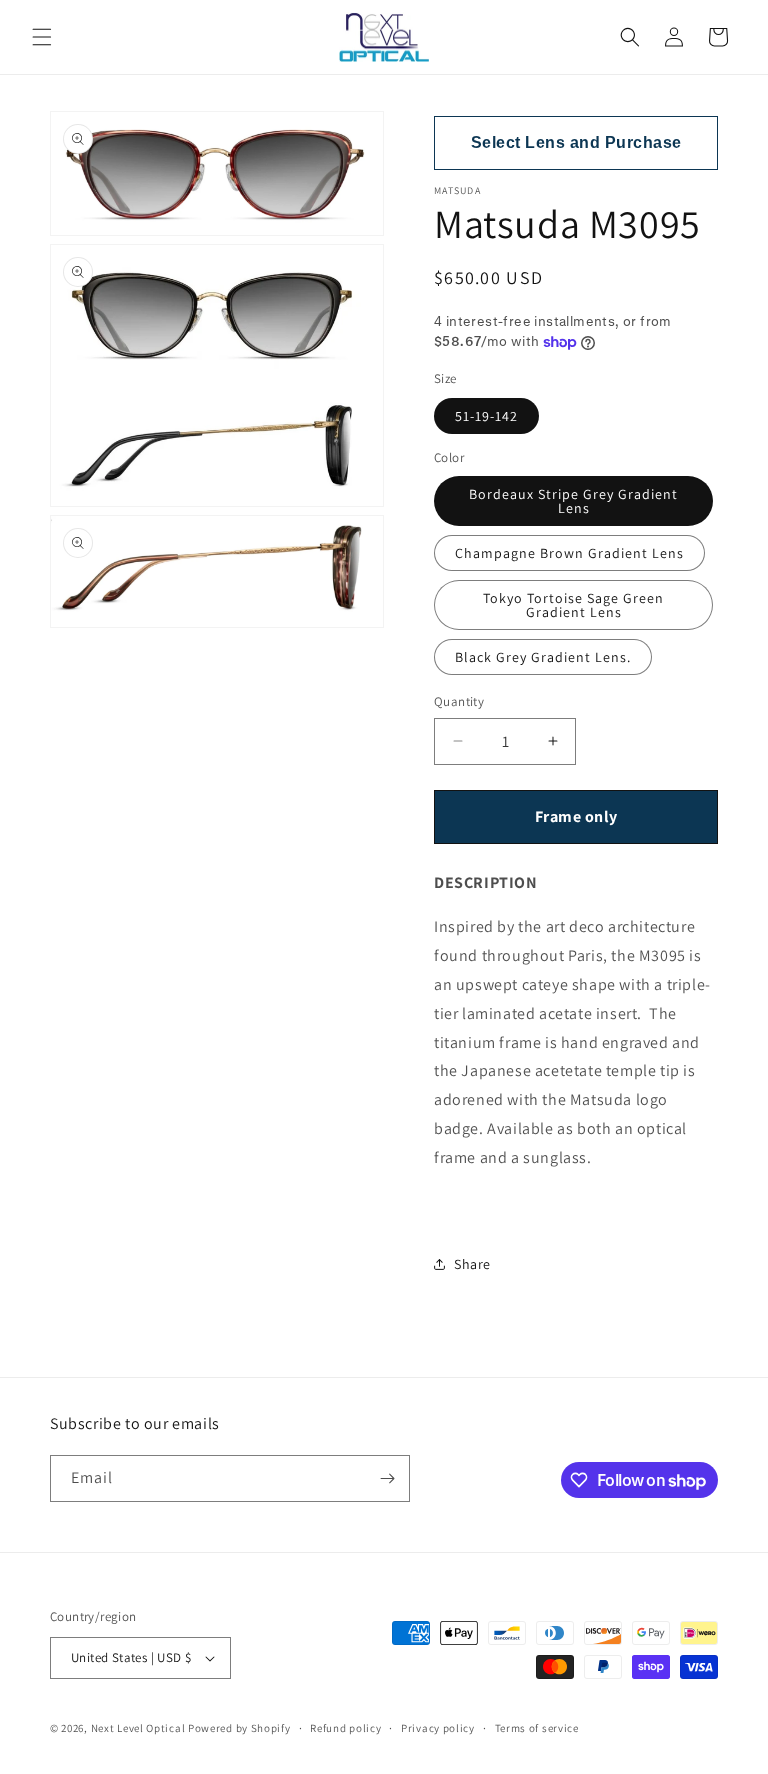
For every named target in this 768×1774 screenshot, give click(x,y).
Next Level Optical (139, 1728)
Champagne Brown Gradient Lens (569, 553)
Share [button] (472, 1264)
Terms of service (537, 1728)
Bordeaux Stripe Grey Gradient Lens (573, 501)
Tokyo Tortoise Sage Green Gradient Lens (573, 605)
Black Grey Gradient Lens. (543, 657)
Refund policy (345, 1728)
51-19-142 (486, 416)
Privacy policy (438, 1728)
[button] (42, 37)
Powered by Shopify (239, 1728)
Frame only (576, 816)
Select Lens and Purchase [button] (576, 142)
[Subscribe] (387, 1478)
